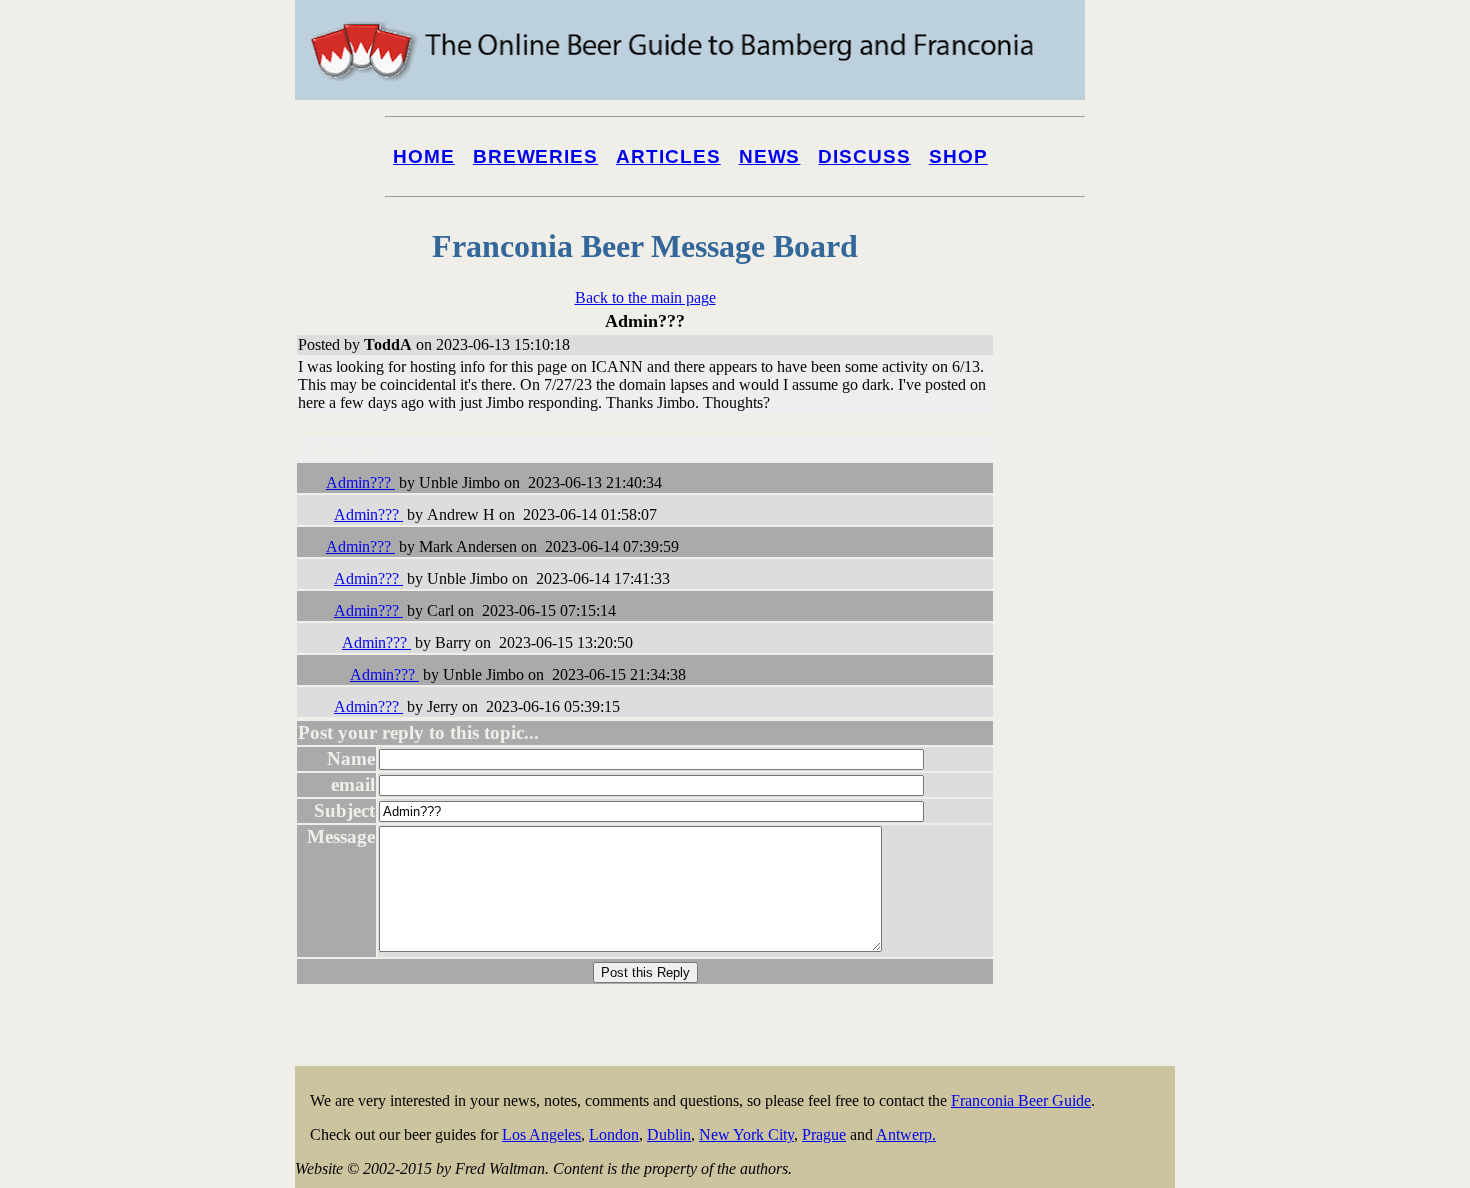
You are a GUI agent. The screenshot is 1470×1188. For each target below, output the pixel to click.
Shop (958, 156)
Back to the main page (645, 297)
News (770, 156)
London (614, 1134)
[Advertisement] (1095, 762)
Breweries (535, 156)
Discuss (864, 156)
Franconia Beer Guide (1021, 1100)
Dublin (669, 1134)
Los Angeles (541, 1134)
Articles (668, 156)
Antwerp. (906, 1134)
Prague (824, 1134)
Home (424, 156)
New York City (746, 1134)
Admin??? (360, 482)
